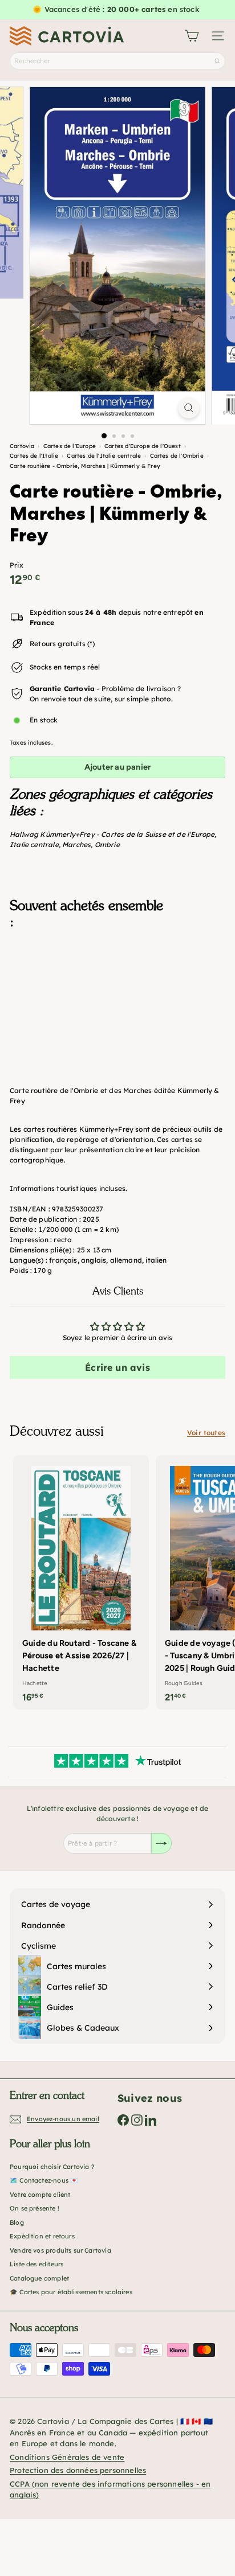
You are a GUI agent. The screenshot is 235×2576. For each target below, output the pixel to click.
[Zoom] (189, 408)
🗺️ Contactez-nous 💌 (44, 2180)
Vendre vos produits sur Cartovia (60, 2250)
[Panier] (192, 36)
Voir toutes (206, 1433)
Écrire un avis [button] (117, 1367)
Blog (17, 2222)
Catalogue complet (39, 2278)
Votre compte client (40, 2195)
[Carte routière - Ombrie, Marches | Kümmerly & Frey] (117, 995)
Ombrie (107, 845)
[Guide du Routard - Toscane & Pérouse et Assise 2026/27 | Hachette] (81, 1582)
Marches (76, 845)
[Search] (217, 61)
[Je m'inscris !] (161, 1843)
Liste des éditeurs (37, 2264)
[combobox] (117, 61)
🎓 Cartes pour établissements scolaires (71, 2292)
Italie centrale (34, 845)
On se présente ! (35, 2208)
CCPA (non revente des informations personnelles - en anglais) (110, 2489)
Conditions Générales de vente (67, 2457)
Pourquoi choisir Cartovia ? (52, 2167)
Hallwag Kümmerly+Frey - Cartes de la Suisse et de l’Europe (112, 834)
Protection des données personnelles (78, 2470)
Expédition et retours (42, 2236)
